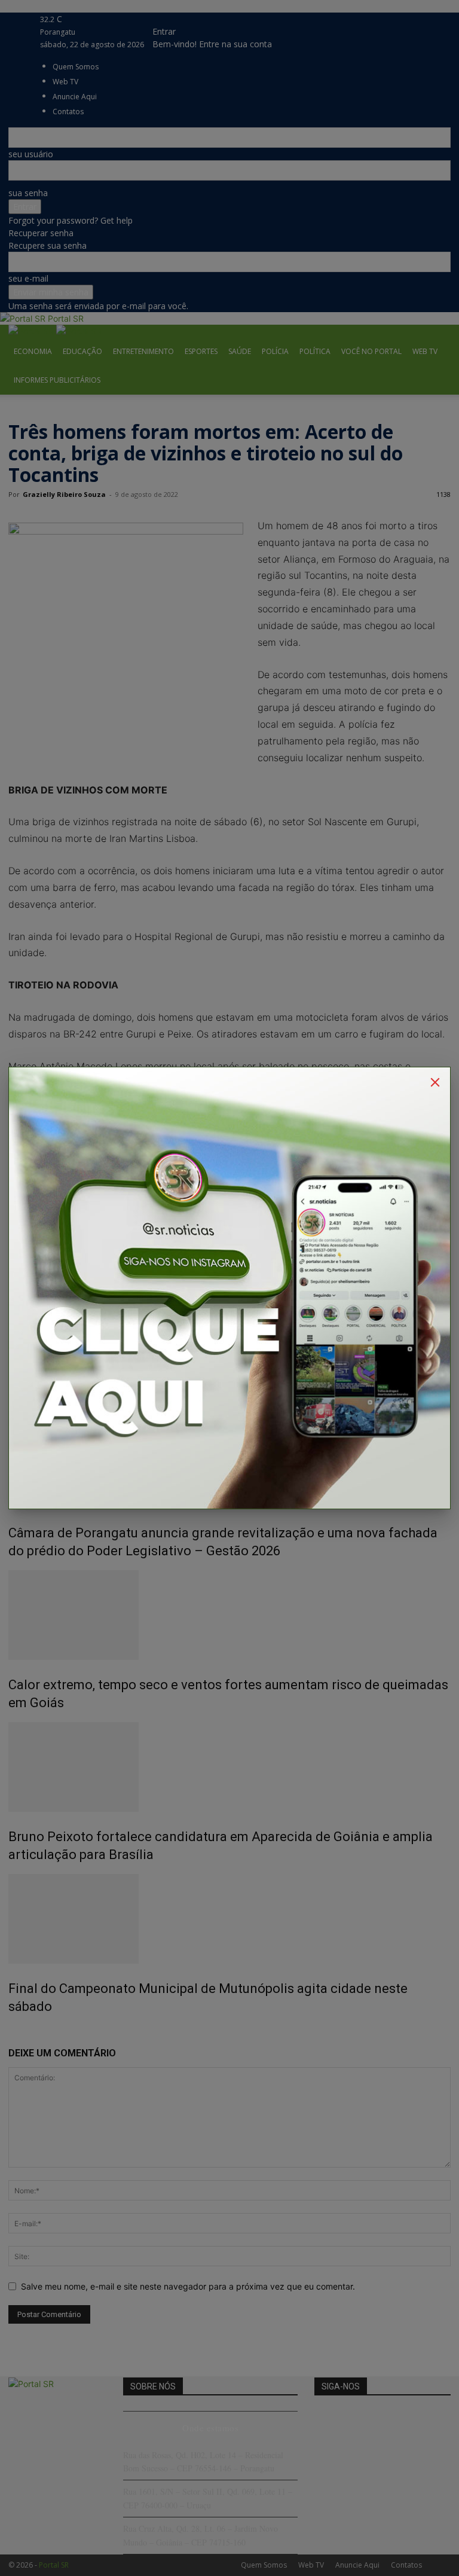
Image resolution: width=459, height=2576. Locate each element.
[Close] (435, 1082)
